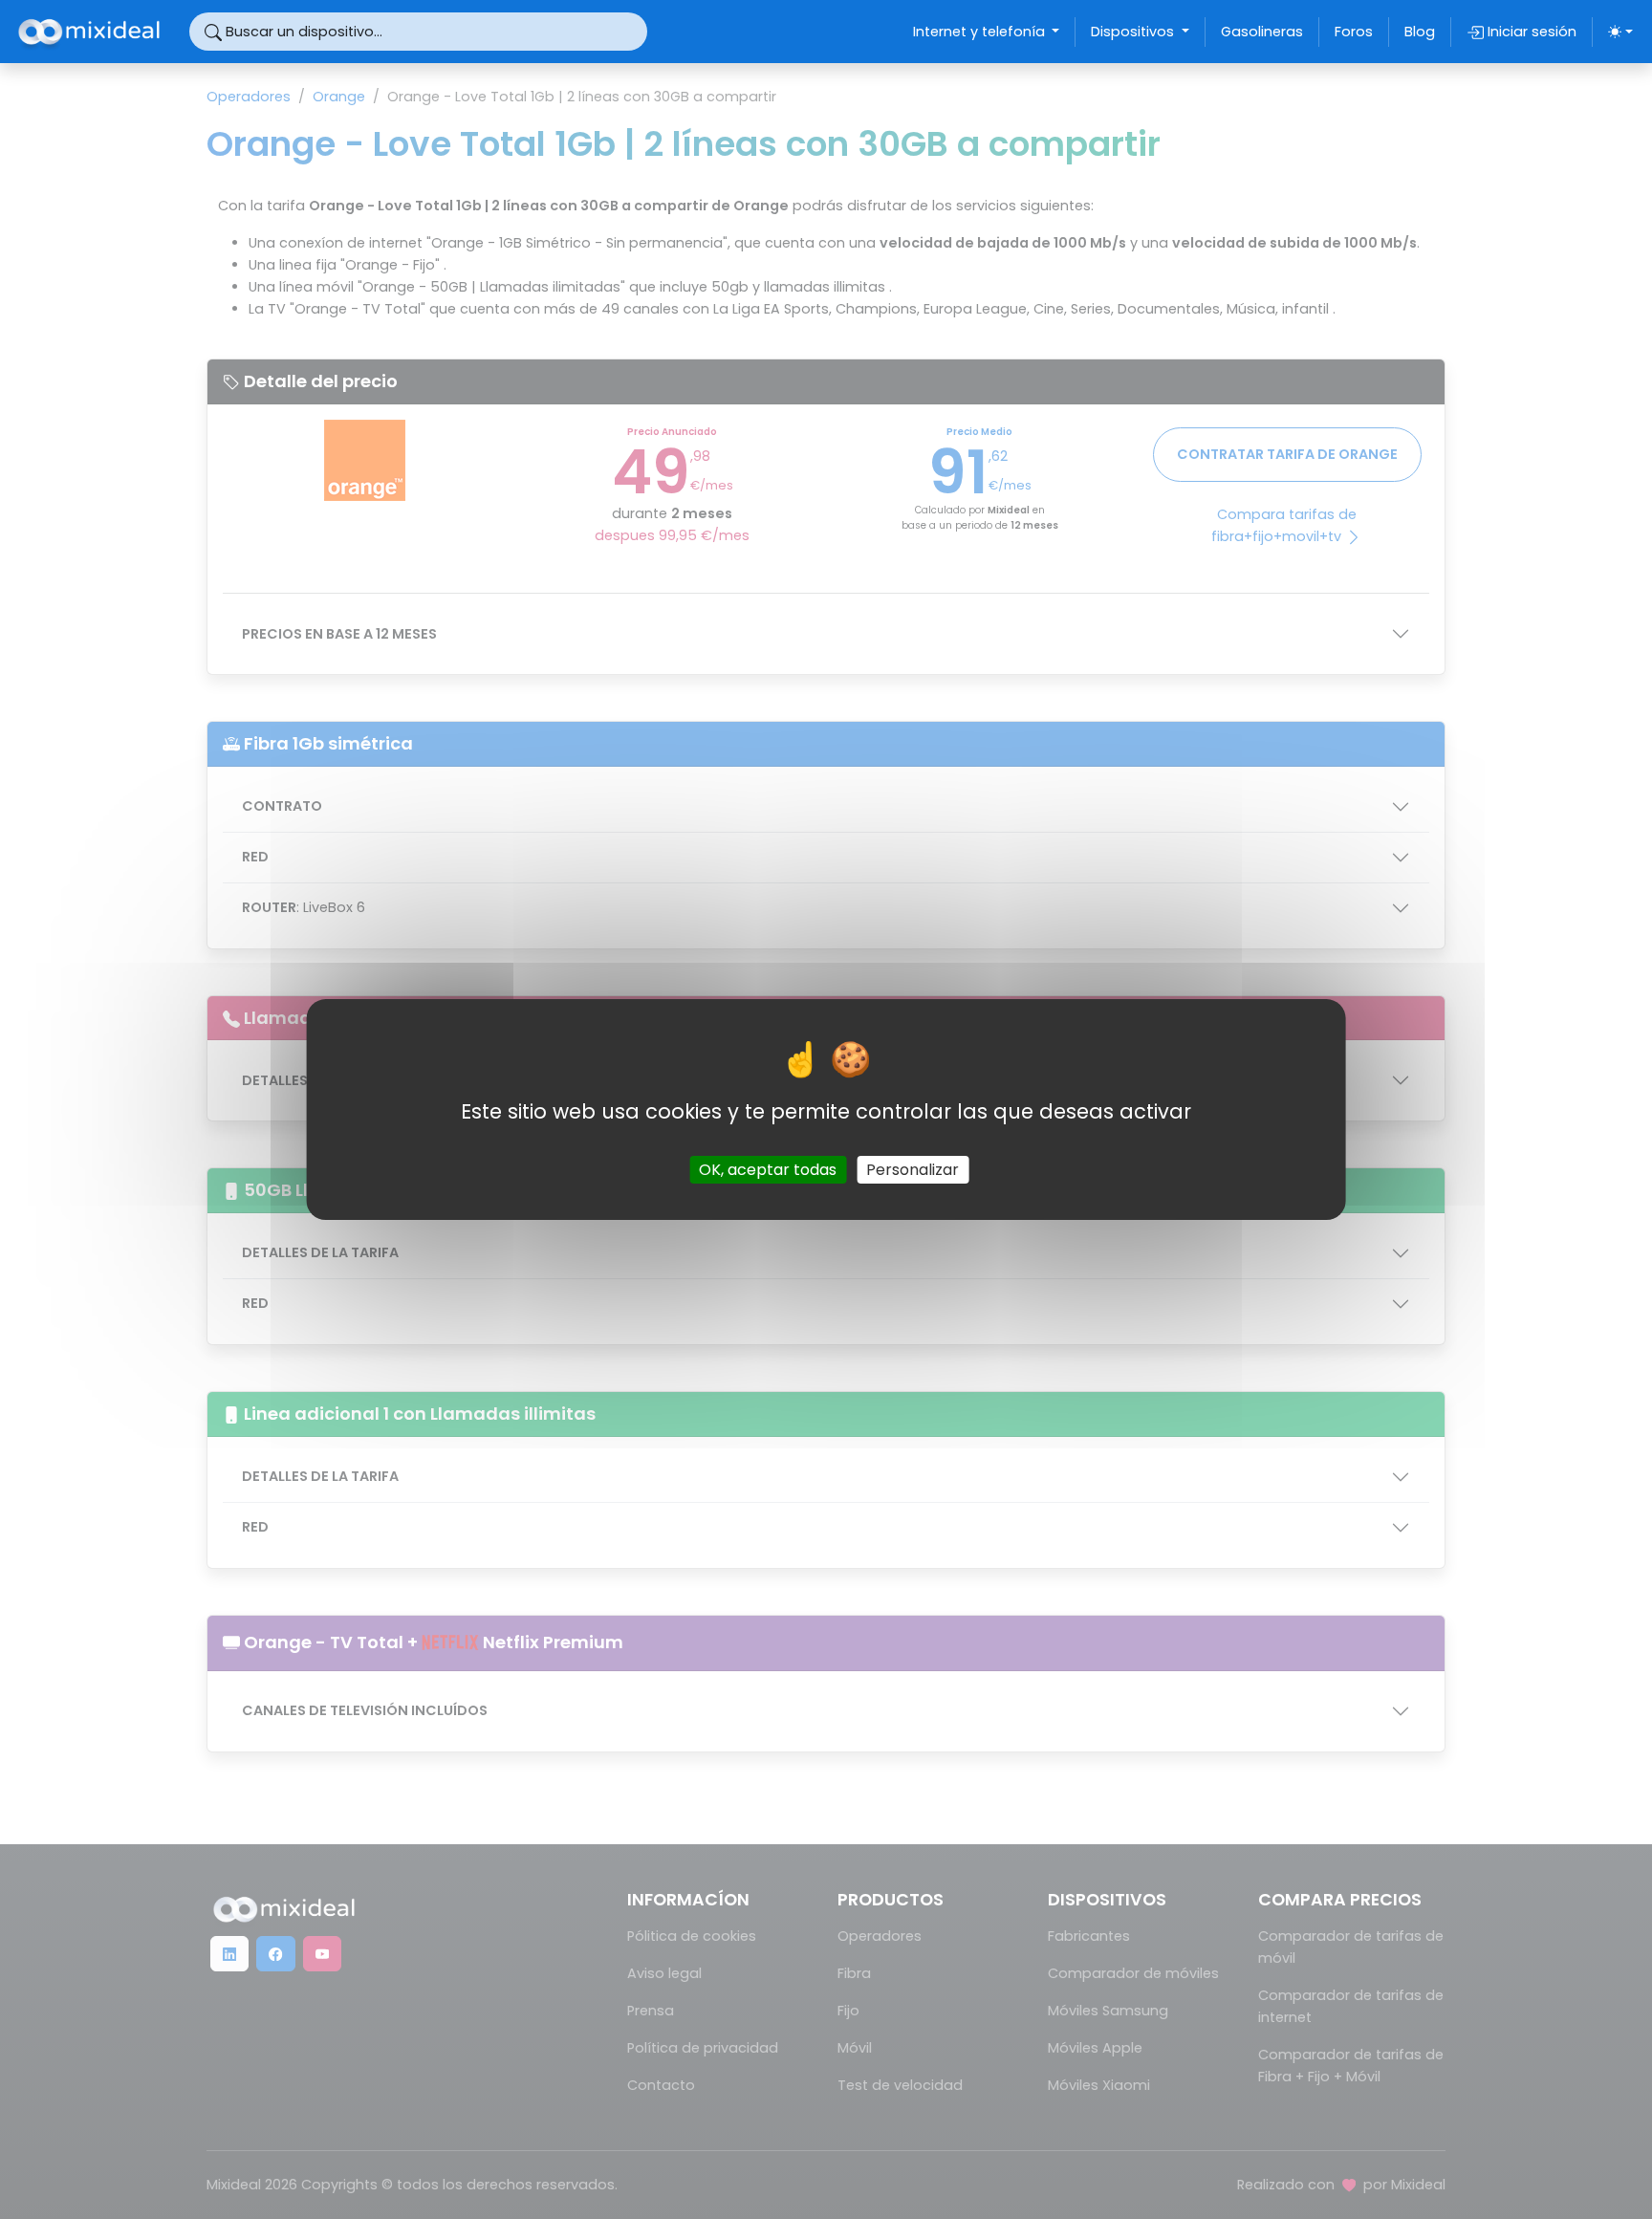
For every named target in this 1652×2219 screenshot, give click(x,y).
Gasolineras (1262, 32)
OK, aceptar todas (768, 1170)
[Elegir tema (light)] (1620, 32)
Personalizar (913, 1170)
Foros (1354, 32)
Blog (1420, 32)
